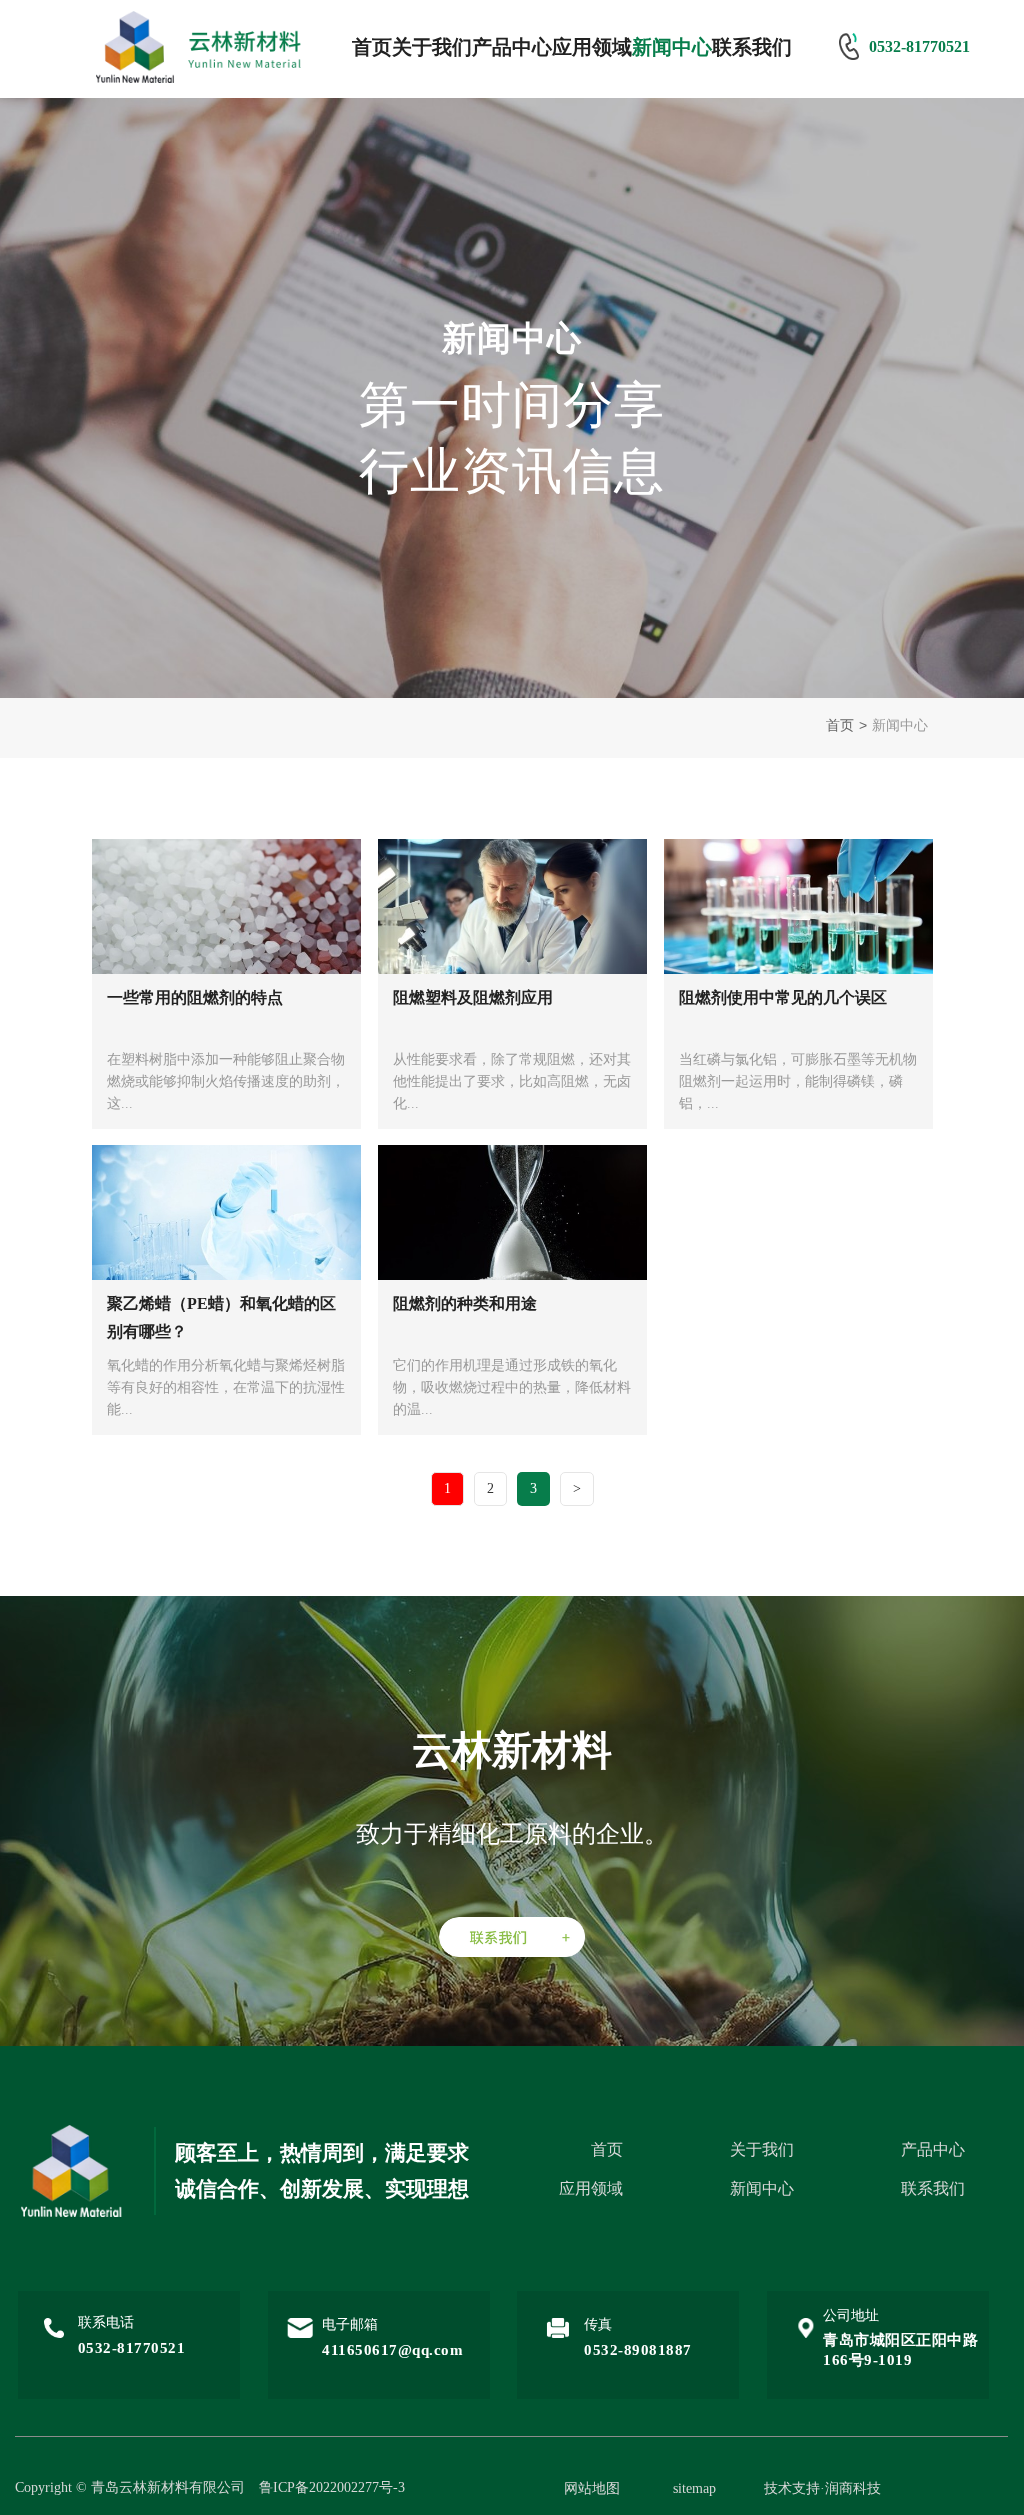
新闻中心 (672, 47)
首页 (372, 47)
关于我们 (432, 47)
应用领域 (592, 47)
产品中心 (512, 47)
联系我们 (752, 47)
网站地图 (592, 2488)
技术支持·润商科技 (822, 2488)
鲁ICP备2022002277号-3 (332, 2487)
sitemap (694, 2488)
